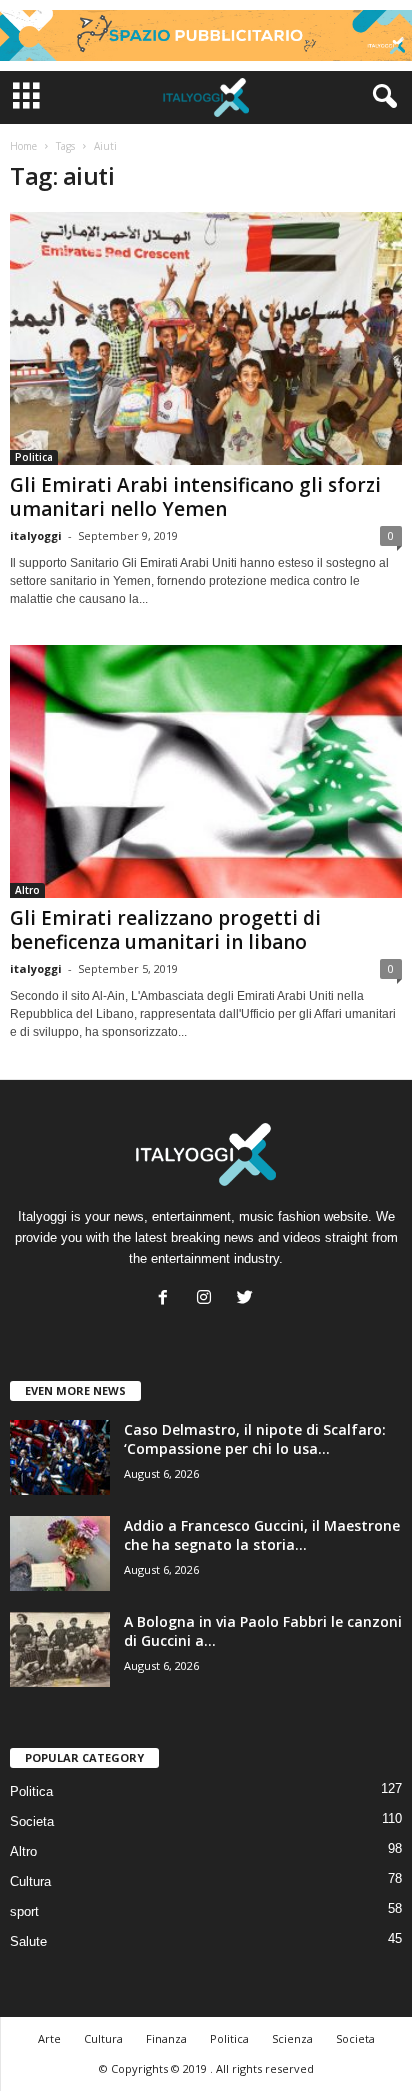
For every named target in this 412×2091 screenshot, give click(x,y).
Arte (49, 2038)
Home (23, 146)
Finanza (166, 2038)
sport (24, 1911)
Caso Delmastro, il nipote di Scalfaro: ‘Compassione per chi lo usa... (255, 1439)
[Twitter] (247, 1299)
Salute (28, 1941)
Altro (27, 890)
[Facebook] (167, 1299)
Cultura (30, 1881)
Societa (32, 1821)
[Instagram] (208, 1299)
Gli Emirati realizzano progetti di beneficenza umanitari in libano (165, 930)
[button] (381, 97)
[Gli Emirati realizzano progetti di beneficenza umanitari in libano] (206, 771)
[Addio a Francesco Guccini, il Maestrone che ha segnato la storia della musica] (60, 1553)
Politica (34, 457)
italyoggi (36, 535)
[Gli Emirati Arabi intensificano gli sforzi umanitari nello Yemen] (206, 338)
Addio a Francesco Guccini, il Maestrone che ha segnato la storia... (262, 1535)
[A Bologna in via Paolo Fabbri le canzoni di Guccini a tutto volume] (60, 1649)
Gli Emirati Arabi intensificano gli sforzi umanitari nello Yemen (195, 497)
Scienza (292, 2038)
